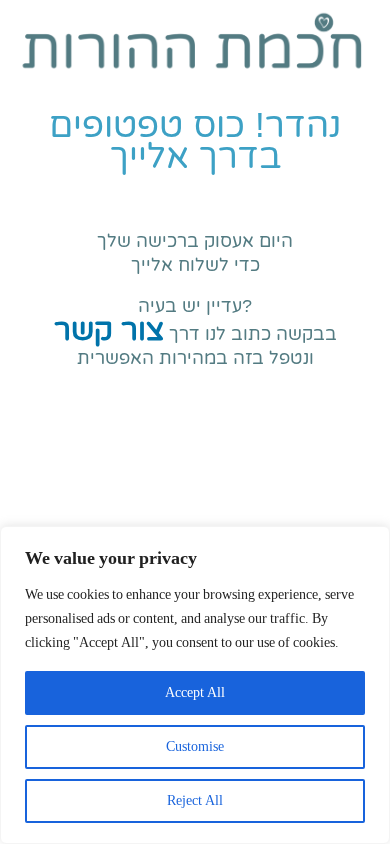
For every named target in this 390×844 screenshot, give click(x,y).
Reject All (195, 800)
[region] (195, 685)
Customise (195, 746)
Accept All (195, 692)
